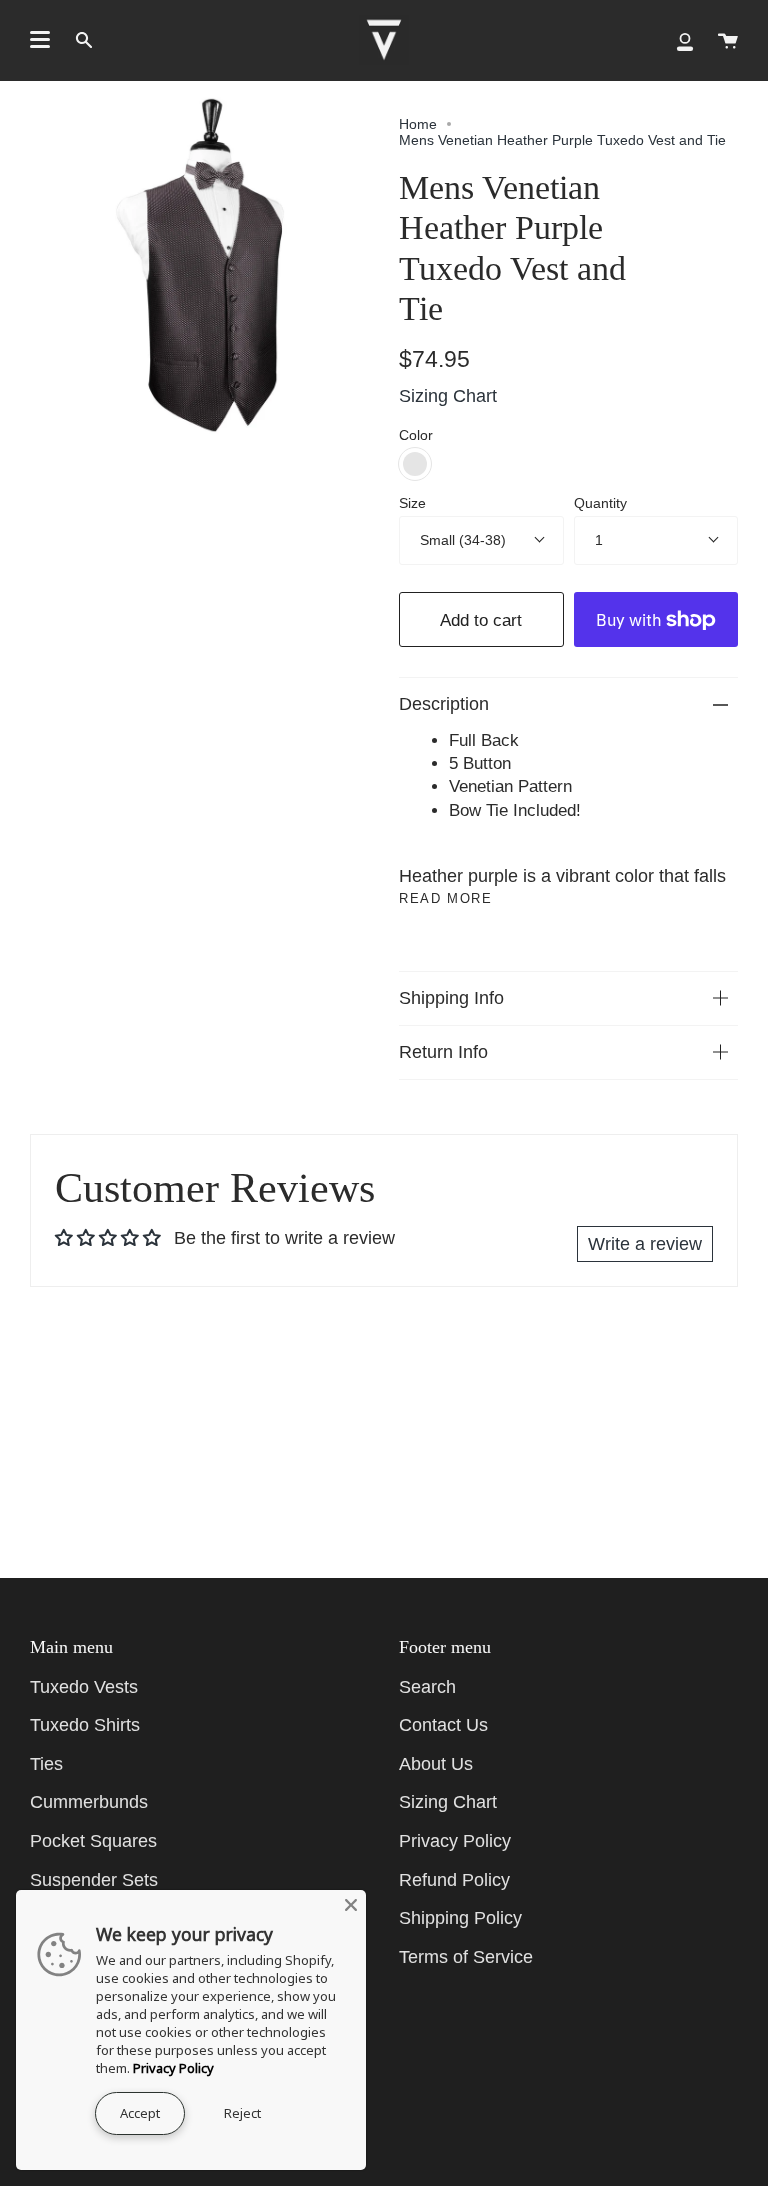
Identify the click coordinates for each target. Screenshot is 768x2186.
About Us (436, 1764)
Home (418, 124)
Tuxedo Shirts (85, 1725)
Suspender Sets (94, 1880)
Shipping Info (451, 998)
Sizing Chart (448, 396)
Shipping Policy (460, 1918)
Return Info (443, 1052)
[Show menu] (40, 40)
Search (427, 1687)
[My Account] (685, 40)
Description (444, 704)
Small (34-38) (463, 540)
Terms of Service (466, 1957)
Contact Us (443, 1725)
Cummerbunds (89, 1802)
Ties (46, 1764)
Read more (445, 898)
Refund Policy (454, 1880)
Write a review (645, 1244)
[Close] (351, 1905)
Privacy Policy (455, 1841)
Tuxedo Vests (84, 1687)
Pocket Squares (93, 1841)
